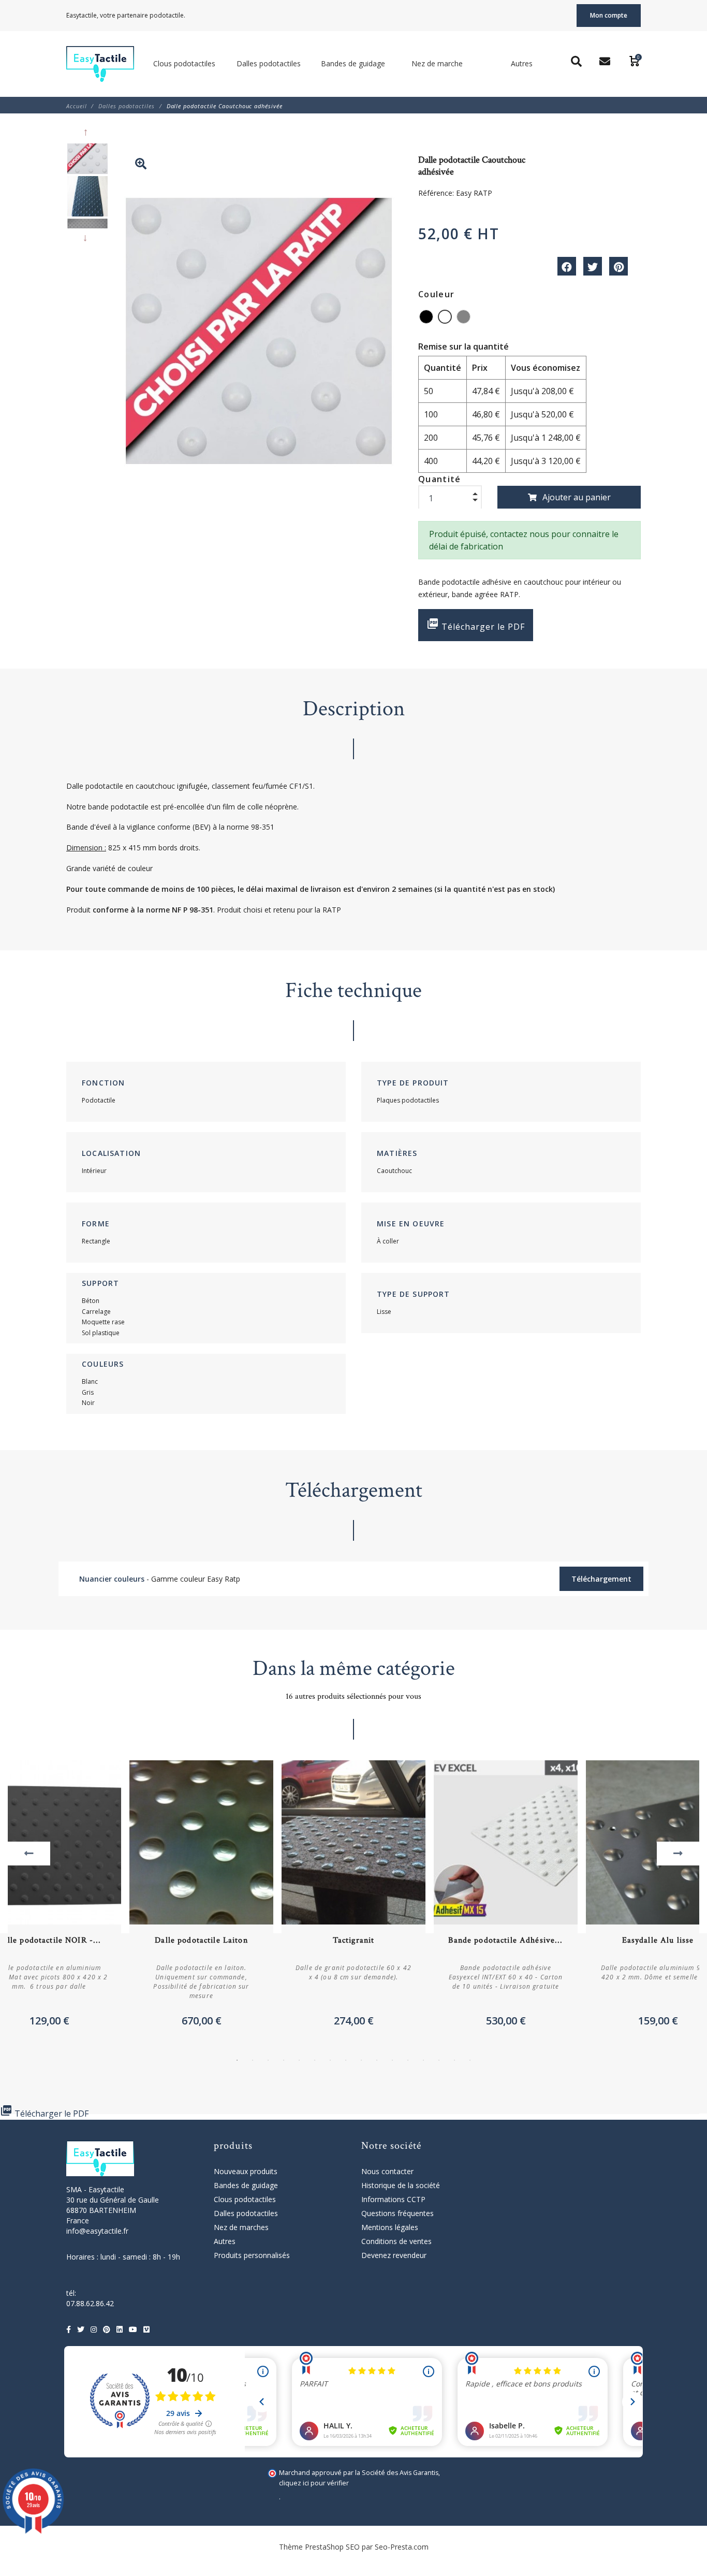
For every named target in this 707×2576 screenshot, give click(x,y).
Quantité (440, 479)
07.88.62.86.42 (90, 2303)
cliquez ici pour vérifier (314, 2483)
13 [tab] (423, 2060)
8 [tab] (346, 2060)
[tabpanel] (353, 1897)
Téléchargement (601, 1579)
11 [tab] (392, 2060)
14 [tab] (439, 2060)
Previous (87, 133)
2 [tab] (253, 2060)
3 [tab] (268, 2060)
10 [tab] (377, 2060)
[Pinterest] (618, 266)
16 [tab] (470, 2060)
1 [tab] (237, 2060)
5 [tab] (299, 2060)
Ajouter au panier (577, 497)
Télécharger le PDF (476, 625)
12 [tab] (408, 2060)
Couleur (436, 294)
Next (87, 238)
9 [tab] (361, 2060)
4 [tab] (284, 2060)
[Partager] (567, 266)
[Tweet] (593, 266)
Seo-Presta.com (402, 2547)
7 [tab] (330, 2060)
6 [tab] (315, 2060)
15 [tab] (454, 2060)
